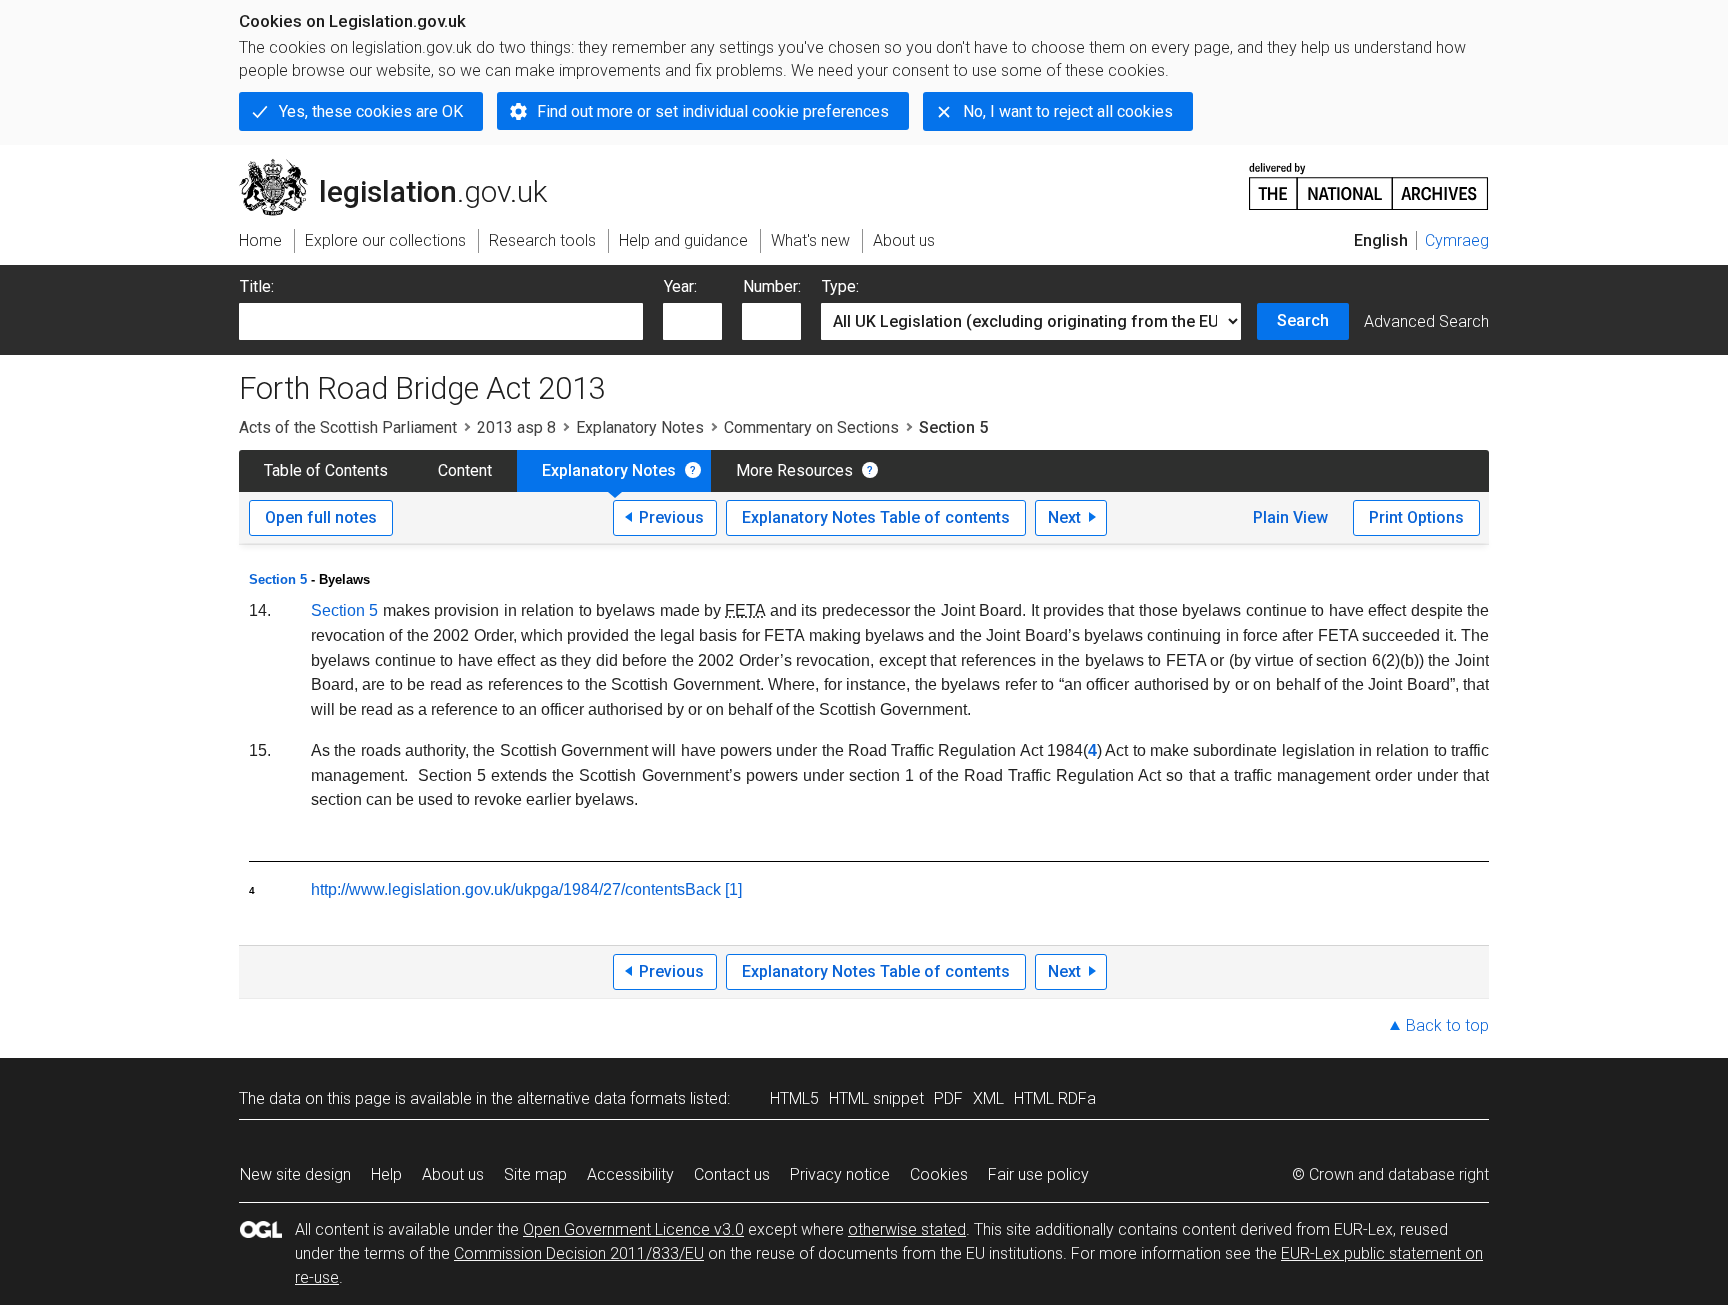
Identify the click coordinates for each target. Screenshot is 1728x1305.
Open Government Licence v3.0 (633, 1229)
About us (453, 1174)
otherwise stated (907, 1229)
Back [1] (713, 889)
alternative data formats (601, 1098)
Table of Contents (326, 470)
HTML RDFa (1055, 1098)
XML (988, 1098)
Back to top (1447, 1025)
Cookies (939, 1174)
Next (1064, 517)
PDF (948, 1098)
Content (465, 470)
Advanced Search (1426, 321)
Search (1303, 320)
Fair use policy (1038, 1174)
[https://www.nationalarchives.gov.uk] (1369, 178)
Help (386, 1174)
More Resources (794, 470)
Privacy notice (840, 1174)
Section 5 (278, 579)
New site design (295, 1174)
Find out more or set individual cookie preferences (713, 111)
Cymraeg (1457, 240)
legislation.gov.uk (404, 167)
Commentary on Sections (811, 427)
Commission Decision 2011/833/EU (579, 1253)
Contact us (732, 1174)
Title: (257, 286)
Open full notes (321, 517)
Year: (680, 286)
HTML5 (794, 1098)
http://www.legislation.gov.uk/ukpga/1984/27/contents (498, 889)
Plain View (1290, 517)
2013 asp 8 (516, 427)
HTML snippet (876, 1098)
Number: (772, 286)
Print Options (1416, 517)
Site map (535, 1174)
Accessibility (630, 1174)
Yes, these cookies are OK (371, 111)
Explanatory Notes (640, 427)
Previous (671, 517)
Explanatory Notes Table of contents (876, 517)
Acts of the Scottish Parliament (348, 427)
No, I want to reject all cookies (1068, 111)
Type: (840, 286)
